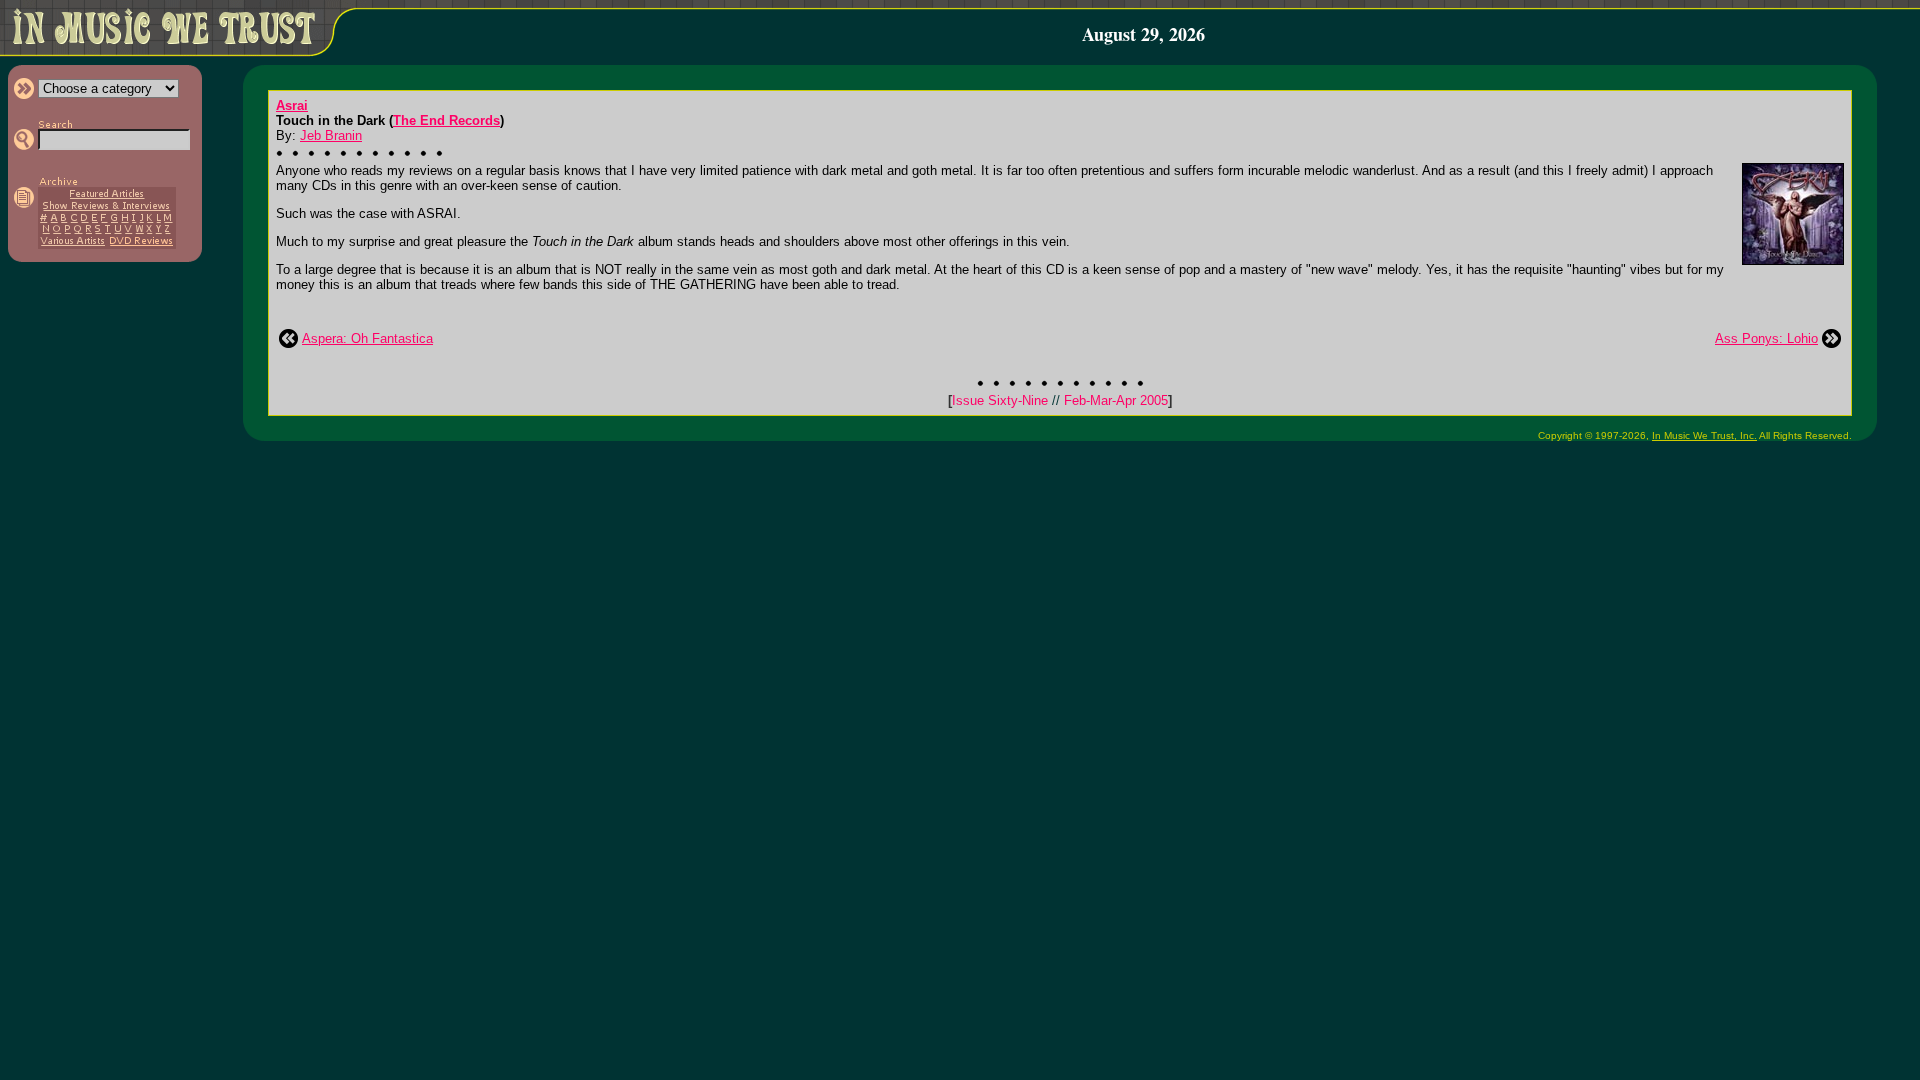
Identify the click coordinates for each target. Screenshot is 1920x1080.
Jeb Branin (331, 135)
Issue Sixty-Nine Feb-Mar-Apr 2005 (1060, 400)
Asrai (292, 105)
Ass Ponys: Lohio (1766, 338)
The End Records (446, 120)
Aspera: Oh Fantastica (367, 338)
